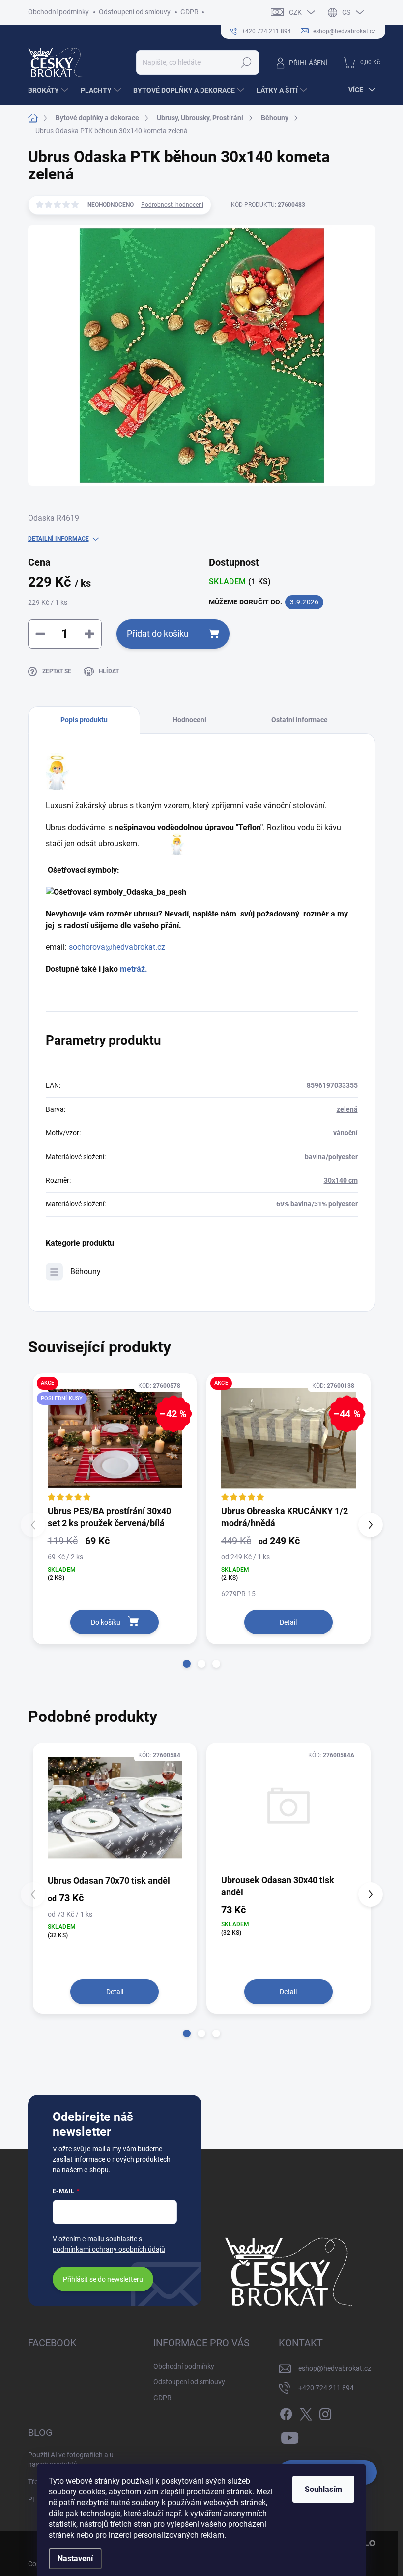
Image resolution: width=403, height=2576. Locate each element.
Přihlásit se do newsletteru (103, 2279)
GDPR (189, 12)
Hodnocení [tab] (189, 720)
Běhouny (86, 1272)
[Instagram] (325, 2413)
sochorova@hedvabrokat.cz (117, 947)
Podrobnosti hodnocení (172, 205)
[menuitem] (49, 90)
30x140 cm (341, 1180)
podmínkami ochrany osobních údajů (109, 2249)
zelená (347, 1109)
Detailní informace (58, 539)
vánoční (345, 1133)
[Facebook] (286, 2413)
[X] (306, 2413)
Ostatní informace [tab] (300, 720)
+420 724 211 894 (326, 2388)
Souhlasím (323, 2489)
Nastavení (75, 2559)
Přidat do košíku (158, 634)
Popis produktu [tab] (84, 720)
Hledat (246, 62)
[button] (187, 1664)
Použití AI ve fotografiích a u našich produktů (71, 2460)
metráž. (133, 969)
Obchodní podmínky (58, 12)
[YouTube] (290, 2436)
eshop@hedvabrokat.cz (335, 2368)
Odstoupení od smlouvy (135, 12)
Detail (288, 1622)
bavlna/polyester (331, 1157)
